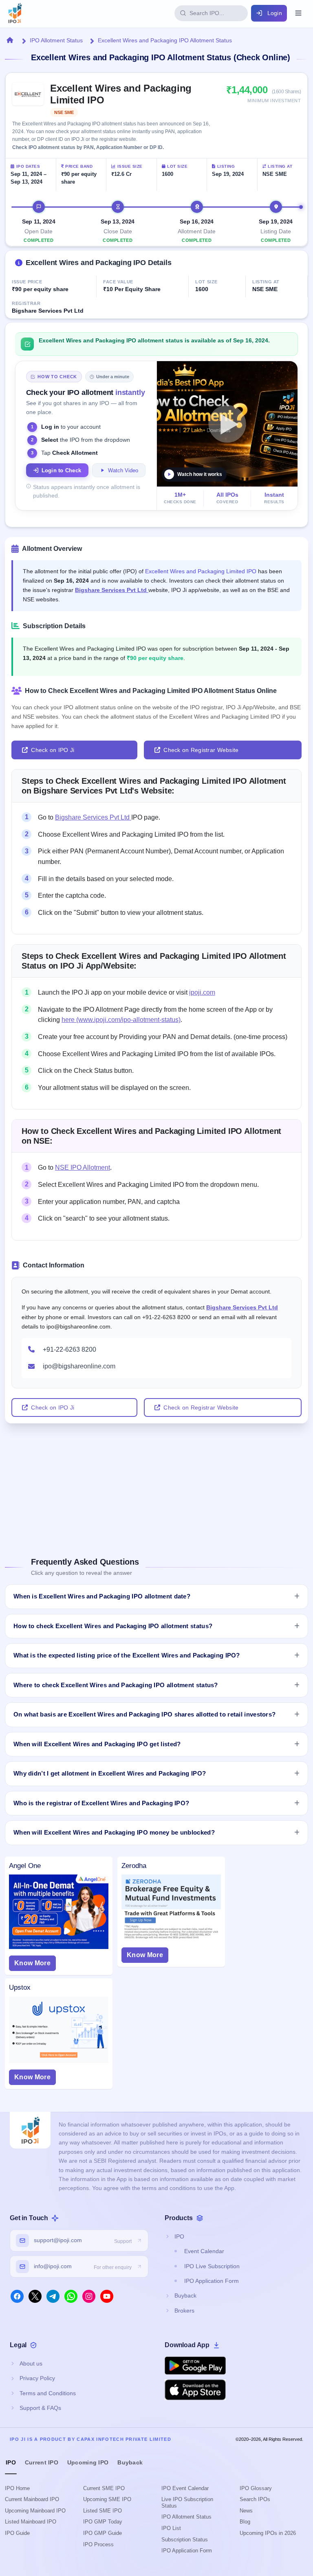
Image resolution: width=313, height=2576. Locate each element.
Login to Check (62, 470)
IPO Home (17, 2488)
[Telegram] (53, 2296)
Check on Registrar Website (201, 750)
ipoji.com (202, 992)
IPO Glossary (256, 2488)
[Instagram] (89, 2296)
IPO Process (98, 2544)
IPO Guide (17, 2533)
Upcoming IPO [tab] (88, 2462)
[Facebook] (17, 2296)
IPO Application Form (187, 2551)
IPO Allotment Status (56, 40)
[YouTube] (107, 2296)
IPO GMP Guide (102, 2533)
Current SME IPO (104, 2488)
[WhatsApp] (71, 2296)
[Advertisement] (156, 1480)
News (246, 2511)
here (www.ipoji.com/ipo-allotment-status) (121, 1020)
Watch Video (123, 470)
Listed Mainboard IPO (31, 2522)
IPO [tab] (11, 2462)
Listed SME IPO (102, 2511)
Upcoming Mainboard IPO (35, 2511)
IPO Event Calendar (185, 2488)
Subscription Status (185, 2540)
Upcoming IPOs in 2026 (268, 2533)
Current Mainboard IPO (32, 2499)
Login (275, 13)
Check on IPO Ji (53, 750)
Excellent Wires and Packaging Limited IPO (201, 571)
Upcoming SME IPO (107, 2499)
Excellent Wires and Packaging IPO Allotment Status (165, 40)
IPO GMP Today (103, 2522)
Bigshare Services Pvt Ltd (112, 590)
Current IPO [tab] (42, 2462)
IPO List (171, 2528)
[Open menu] (298, 13)
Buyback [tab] (130, 2462)
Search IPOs (255, 2499)
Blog (245, 2522)
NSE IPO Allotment (83, 1167)
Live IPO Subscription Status (187, 2503)
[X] (35, 2296)
